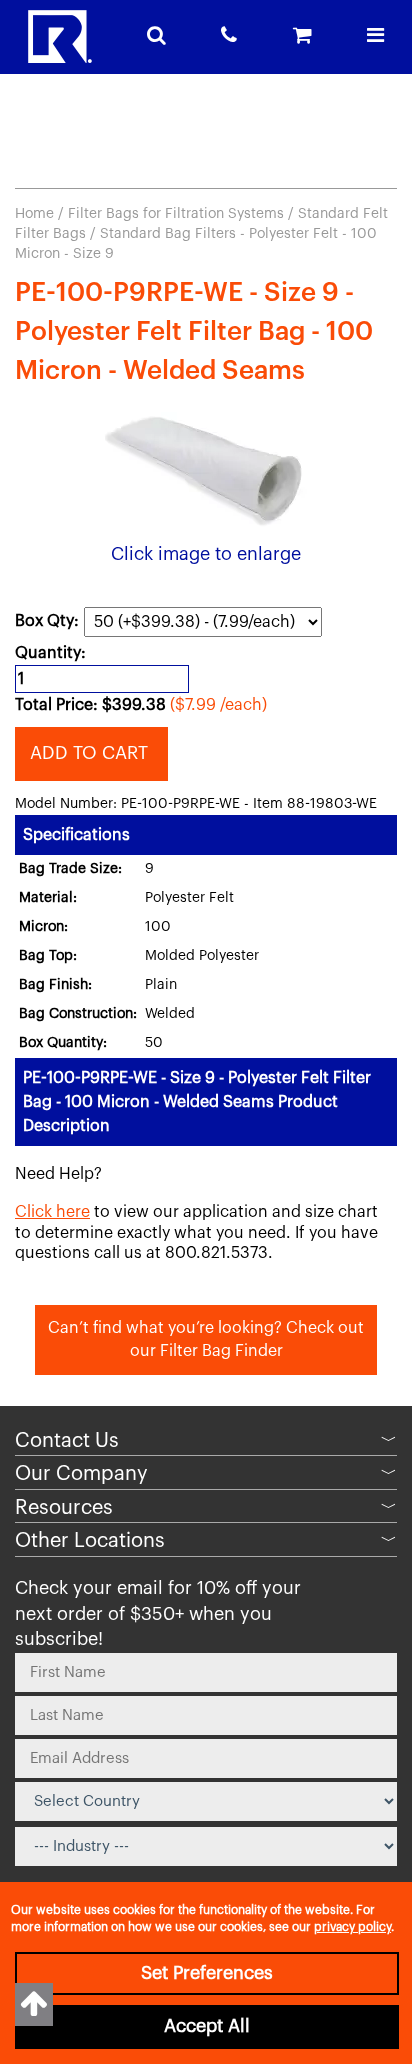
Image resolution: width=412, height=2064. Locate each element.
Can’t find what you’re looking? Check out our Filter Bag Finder (206, 1339)
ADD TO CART (91, 753)
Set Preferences (207, 1973)
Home (34, 214)
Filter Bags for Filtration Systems (176, 214)
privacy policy (352, 1927)
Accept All (207, 2026)
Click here (52, 1212)
